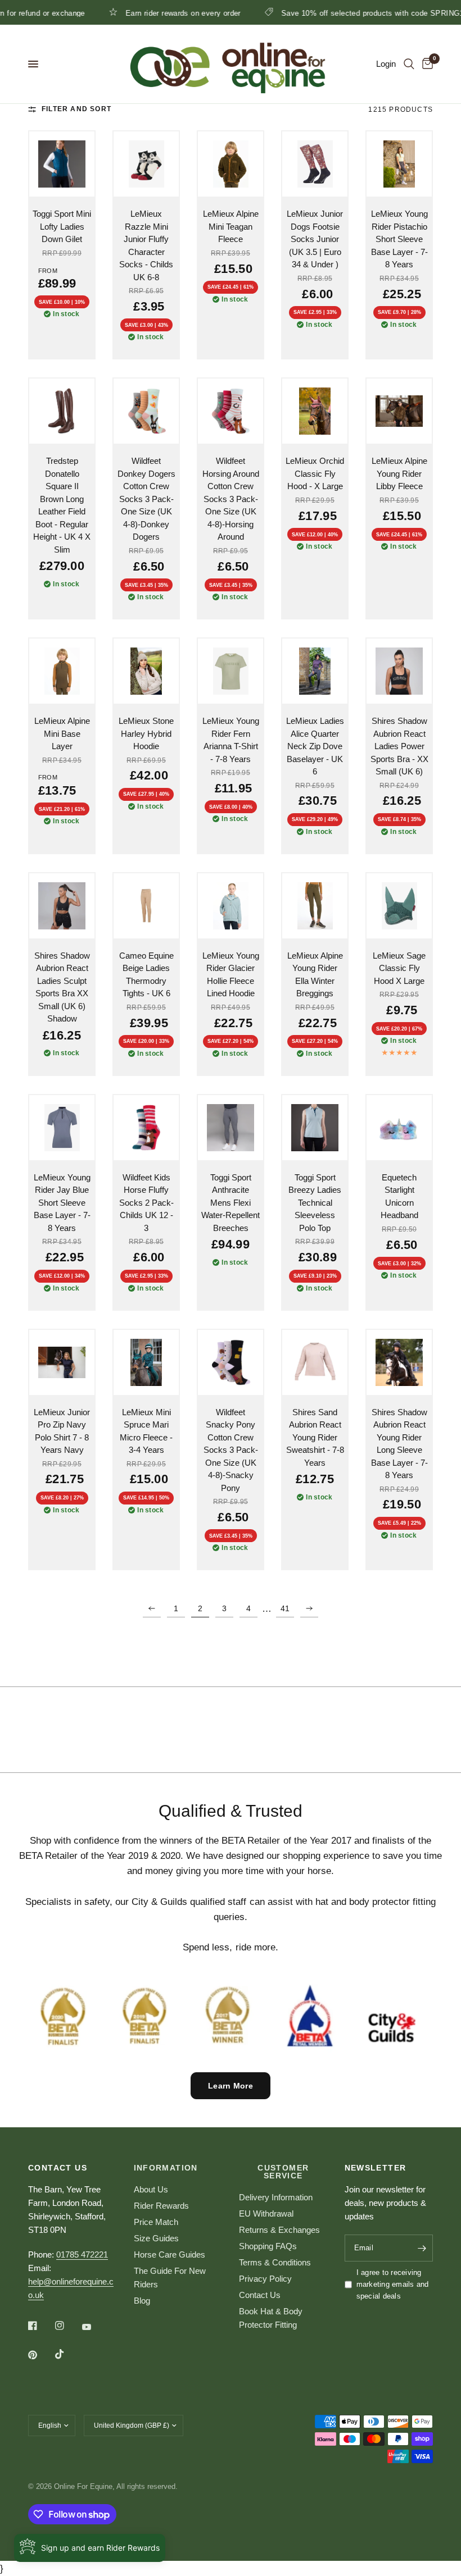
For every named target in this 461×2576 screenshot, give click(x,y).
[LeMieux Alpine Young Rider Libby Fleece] (399, 411)
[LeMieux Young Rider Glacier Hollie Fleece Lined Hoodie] (231, 906)
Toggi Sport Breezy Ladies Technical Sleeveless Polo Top (315, 1203)
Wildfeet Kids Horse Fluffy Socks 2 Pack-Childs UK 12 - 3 (146, 1203)
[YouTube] (94, 2327)
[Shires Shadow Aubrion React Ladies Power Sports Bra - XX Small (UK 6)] (399, 671)
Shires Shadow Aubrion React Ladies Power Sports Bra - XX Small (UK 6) (399, 746)
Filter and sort (76, 109)
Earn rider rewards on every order (136, 13)
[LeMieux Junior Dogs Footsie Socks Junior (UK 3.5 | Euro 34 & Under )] (315, 164)
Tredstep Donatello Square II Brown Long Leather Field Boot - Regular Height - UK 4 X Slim (62, 505)
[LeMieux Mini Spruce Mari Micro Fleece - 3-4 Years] (146, 1362)
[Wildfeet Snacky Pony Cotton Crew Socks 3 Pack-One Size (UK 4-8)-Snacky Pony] (231, 1362)
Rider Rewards (161, 2206)
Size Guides (156, 2238)
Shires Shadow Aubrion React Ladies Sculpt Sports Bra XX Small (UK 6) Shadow (62, 987)
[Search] (409, 64)
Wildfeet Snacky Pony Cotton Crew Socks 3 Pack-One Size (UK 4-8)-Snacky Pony (231, 1450)
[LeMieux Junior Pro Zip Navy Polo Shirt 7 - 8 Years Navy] (62, 1362)
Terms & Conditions (275, 2262)
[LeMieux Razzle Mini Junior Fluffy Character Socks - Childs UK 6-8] (146, 164)
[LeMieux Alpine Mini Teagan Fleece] (231, 164)
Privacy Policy (265, 2279)
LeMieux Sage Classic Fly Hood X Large (399, 968)
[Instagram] (67, 2326)
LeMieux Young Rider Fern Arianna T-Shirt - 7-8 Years (231, 740)
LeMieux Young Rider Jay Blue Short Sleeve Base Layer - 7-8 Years (62, 1203)
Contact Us (260, 2295)
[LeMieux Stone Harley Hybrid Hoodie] (146, 671)
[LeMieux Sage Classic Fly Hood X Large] (399, 906)
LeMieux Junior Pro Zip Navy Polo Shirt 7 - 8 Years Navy (62, 1431)
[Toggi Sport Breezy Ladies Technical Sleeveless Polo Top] (315, 1128)
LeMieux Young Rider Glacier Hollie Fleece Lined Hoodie (231, 975)
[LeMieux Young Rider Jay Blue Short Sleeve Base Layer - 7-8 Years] (62, 1128)
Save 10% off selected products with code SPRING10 (327, 13)
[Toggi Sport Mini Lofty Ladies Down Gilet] (62, 164)
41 (285, 1608)
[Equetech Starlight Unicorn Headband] (399, 1128)
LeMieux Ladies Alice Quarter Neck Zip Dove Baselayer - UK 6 (315, 746)
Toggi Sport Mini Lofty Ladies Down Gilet (62, 226)
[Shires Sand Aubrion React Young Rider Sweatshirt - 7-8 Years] (315, 1362)
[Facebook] (40, 2326)
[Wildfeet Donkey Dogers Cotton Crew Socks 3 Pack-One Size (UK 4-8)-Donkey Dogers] (146, 411)
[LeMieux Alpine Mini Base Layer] (62, 671)
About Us (151, 2189)
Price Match (156, 2222)
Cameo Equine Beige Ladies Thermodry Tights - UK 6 (146, 975)
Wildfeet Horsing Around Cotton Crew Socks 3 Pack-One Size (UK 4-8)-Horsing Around (231, 499)
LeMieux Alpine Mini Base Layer (62, 733)
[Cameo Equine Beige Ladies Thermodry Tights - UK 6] (146, 906)
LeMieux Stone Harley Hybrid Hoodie (146, 733)
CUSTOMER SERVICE (283, 2172)
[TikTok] (67, 2354)
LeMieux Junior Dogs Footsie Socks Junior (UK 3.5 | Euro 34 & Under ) (315, 239)
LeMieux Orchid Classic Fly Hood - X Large (315, 473)
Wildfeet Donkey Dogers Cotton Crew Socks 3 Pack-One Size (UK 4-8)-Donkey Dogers (146, 499)
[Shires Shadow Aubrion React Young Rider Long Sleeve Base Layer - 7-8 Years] (399, 1362)
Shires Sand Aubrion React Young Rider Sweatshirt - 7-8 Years (315, 1437)
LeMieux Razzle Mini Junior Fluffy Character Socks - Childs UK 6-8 (146, 245)
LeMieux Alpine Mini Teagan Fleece (231, 226)
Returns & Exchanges (279, 2230)
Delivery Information (276, 2197)
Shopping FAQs (268, 2246)
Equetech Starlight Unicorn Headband (399, 1196)
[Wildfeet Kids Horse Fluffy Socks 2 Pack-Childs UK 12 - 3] (146, 1128)
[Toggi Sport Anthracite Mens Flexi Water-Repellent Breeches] (231, 1128)
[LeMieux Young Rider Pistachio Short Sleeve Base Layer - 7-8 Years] (399, 164)
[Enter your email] (422, 2248)
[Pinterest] (40, 2355)
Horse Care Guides (170, 2254)
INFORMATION (166, 2168)
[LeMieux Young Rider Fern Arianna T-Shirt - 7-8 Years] (231, 671)
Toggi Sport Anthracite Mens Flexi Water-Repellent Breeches (231, 1203)
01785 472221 (82, 2254)
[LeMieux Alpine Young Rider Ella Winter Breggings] (315, 906)
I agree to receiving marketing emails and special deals (393, 2284)
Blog (142, 2301)
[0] (426, 64)
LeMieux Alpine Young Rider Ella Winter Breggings (315, 975)
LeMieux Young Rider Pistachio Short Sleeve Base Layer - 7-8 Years (399, 239)
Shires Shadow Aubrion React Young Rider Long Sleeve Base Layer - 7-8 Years (399, 1444)
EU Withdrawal (266, 2213)
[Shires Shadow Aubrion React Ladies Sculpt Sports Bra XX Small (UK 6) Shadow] (62, 906)
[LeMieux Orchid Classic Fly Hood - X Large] (315, 411)
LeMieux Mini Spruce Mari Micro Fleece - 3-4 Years (146, 1431)
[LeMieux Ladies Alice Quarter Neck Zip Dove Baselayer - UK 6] (315, 671)
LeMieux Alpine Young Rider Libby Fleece (399, 473)
